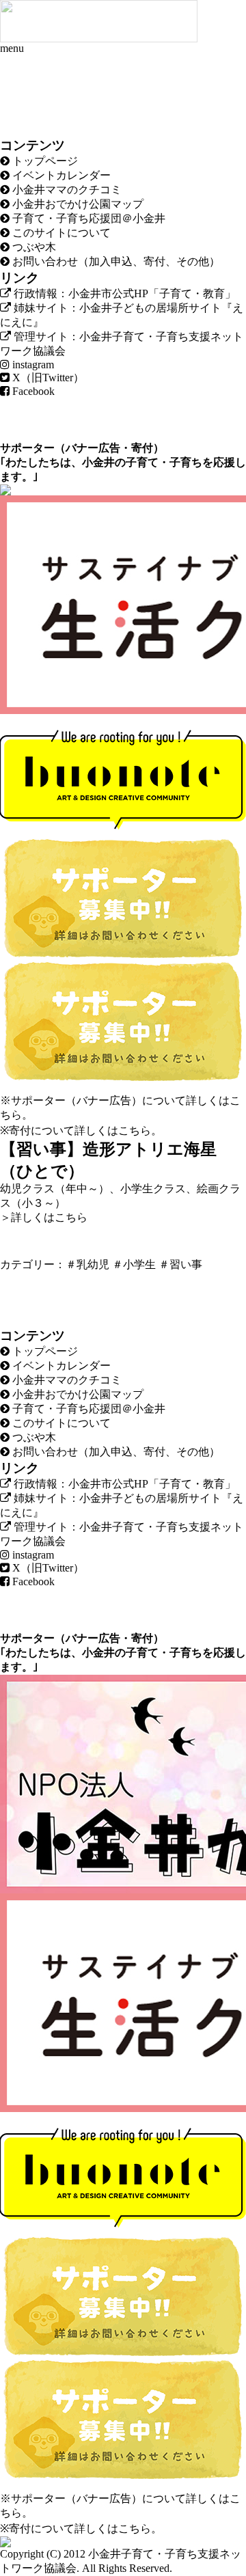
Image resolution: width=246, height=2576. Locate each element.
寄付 (142, 448)
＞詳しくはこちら (44, 1217)
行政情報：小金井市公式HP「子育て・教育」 (123, 293)
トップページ (44, 161)
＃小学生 (134, 1264)
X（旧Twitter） (47, 378)
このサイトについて (60, 233)
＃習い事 (180, 1264)
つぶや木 (33, 247)
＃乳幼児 (87, 1264)
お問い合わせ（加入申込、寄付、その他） (115, 261)
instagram (32, 365)
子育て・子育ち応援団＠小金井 (87, 218)
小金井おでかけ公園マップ (77, 204)
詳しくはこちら (113, 1131)
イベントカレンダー (60, 175)
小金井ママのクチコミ (66, 190)
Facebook (32, 391)
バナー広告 (93, 448)
